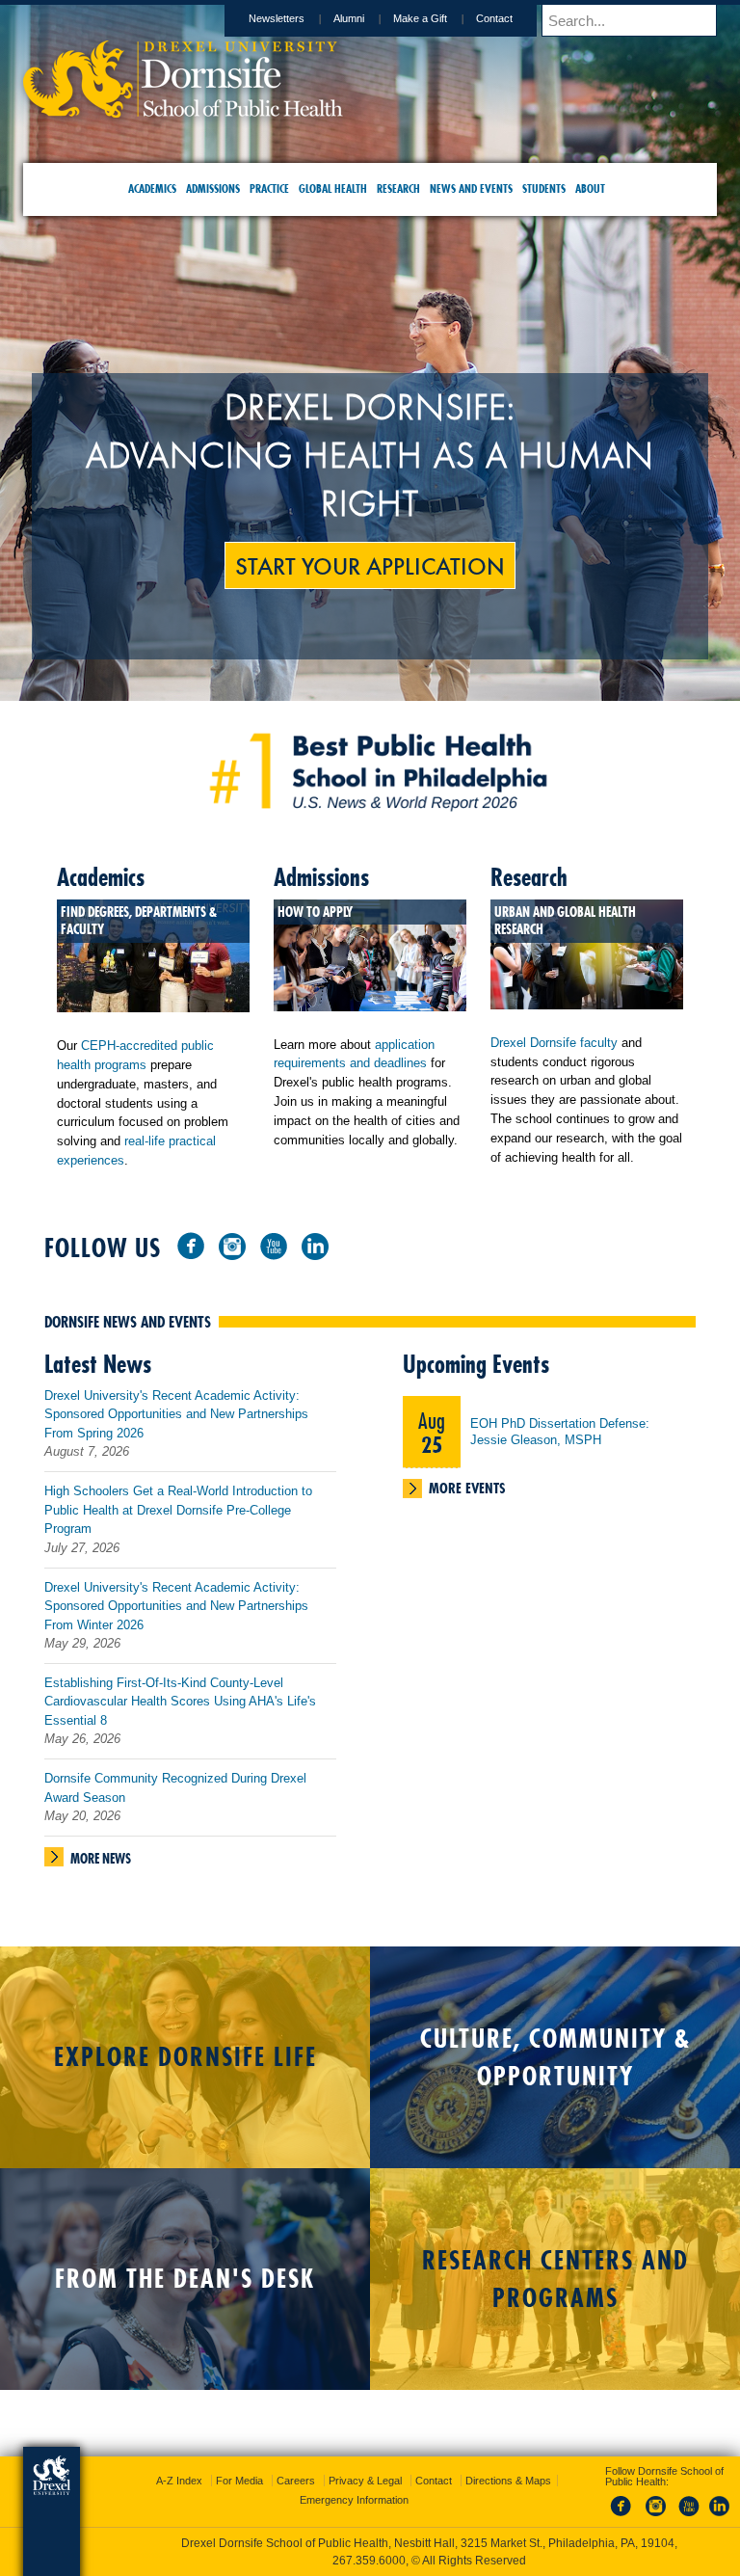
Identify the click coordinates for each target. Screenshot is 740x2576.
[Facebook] (191, 1245)
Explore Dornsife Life (185, 2057)
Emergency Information (354, 2500)
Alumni (349, 18)
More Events (467, 1488)
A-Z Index (179, 2481)
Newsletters (277, 18)
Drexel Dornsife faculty (554, 1043)
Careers (296, 2481)
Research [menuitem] (398, 188)
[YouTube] (274, 1245)
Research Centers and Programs (555, 2279)
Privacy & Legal (365, 2481)
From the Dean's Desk (185, 2279)
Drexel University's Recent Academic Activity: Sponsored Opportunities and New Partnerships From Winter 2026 (176, 1606)
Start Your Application (370, 565)
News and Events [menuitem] (471, 188)
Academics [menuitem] (152, 188)
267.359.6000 (369, 2561)
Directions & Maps (508, 2481)
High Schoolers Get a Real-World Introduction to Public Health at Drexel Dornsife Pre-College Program (178, 1510)
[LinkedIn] (315, 1245)
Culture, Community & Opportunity (555, 2057)
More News (101, 1859)
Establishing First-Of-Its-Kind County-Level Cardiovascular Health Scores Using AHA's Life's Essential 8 (180, 1702)
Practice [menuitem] (269, 188)
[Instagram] (232, 1245)
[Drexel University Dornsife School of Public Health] (183, 111)
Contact (494, 18)
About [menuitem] (590, 188)
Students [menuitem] (544, 188)
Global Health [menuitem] (333, 188)
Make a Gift (420, 18)
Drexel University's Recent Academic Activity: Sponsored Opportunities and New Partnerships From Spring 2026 (176, 1414)
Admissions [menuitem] (213, 188)
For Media (239, 2481)
